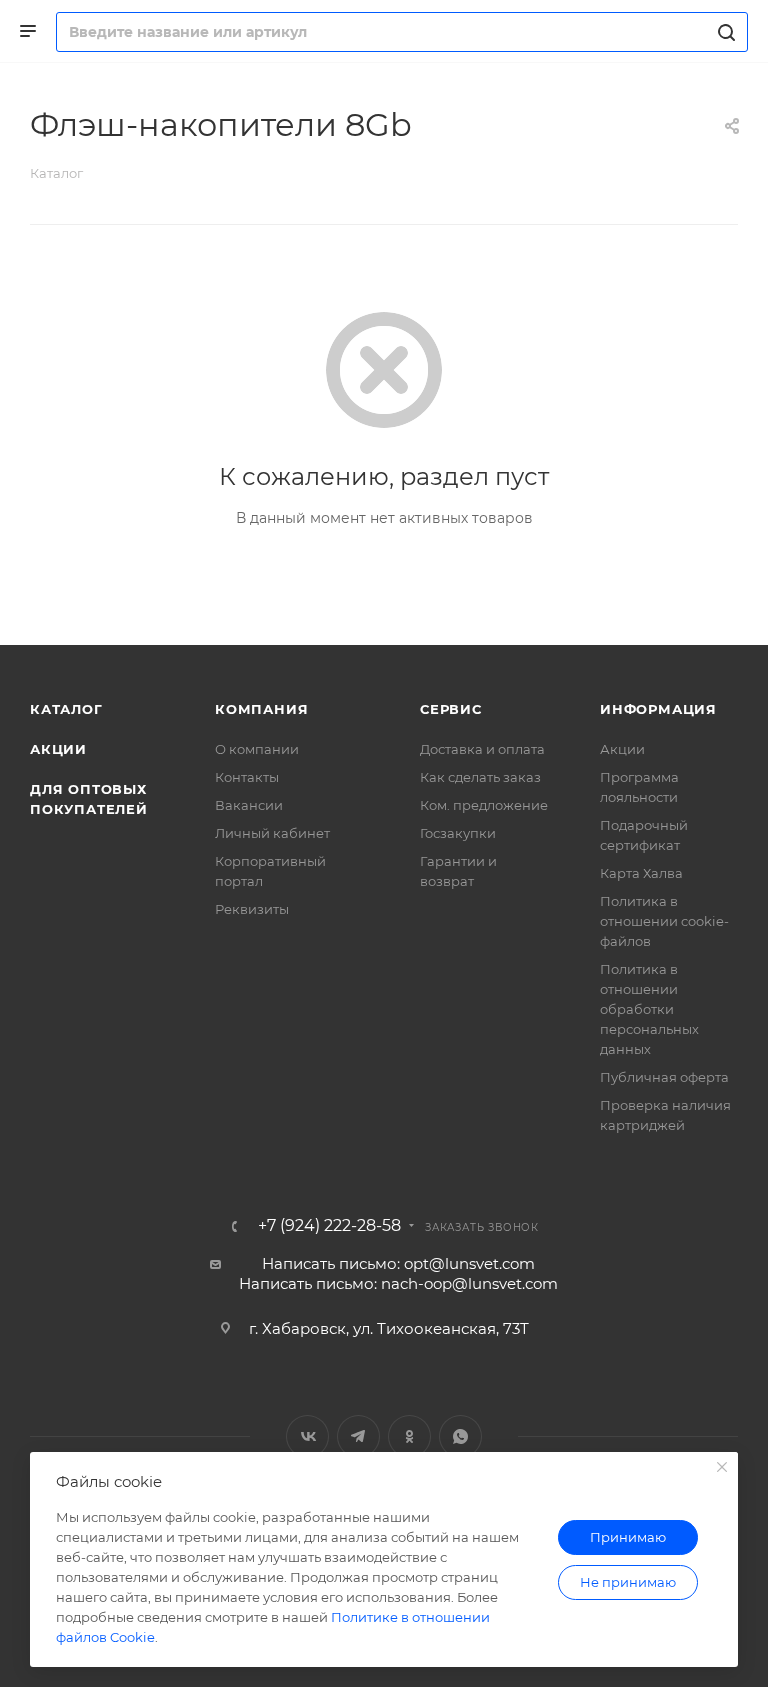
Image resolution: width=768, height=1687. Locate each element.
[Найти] (723, 32)
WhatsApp (460, 1436)
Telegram (358, 1436)
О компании (257, 749)
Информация (658, 709)
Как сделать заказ (480, 777)
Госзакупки (458, 833)
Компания (261, 709)
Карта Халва (641, 873)
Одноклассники (409, 1436)
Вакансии (249, 805)
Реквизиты (252, 909)
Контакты (247, 777)
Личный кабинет (272, 833)
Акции (58, 749)
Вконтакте (307, 1436)
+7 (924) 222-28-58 (329, 1226)
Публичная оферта (664, 1077)
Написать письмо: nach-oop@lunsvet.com (398, 1283)
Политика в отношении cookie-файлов (664, 921)
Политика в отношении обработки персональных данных (649, 1009)
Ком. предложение (484, 805)
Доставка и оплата (482, 749)
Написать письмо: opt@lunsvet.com (398, 1263)
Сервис (451, 709)
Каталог (66, 709)
